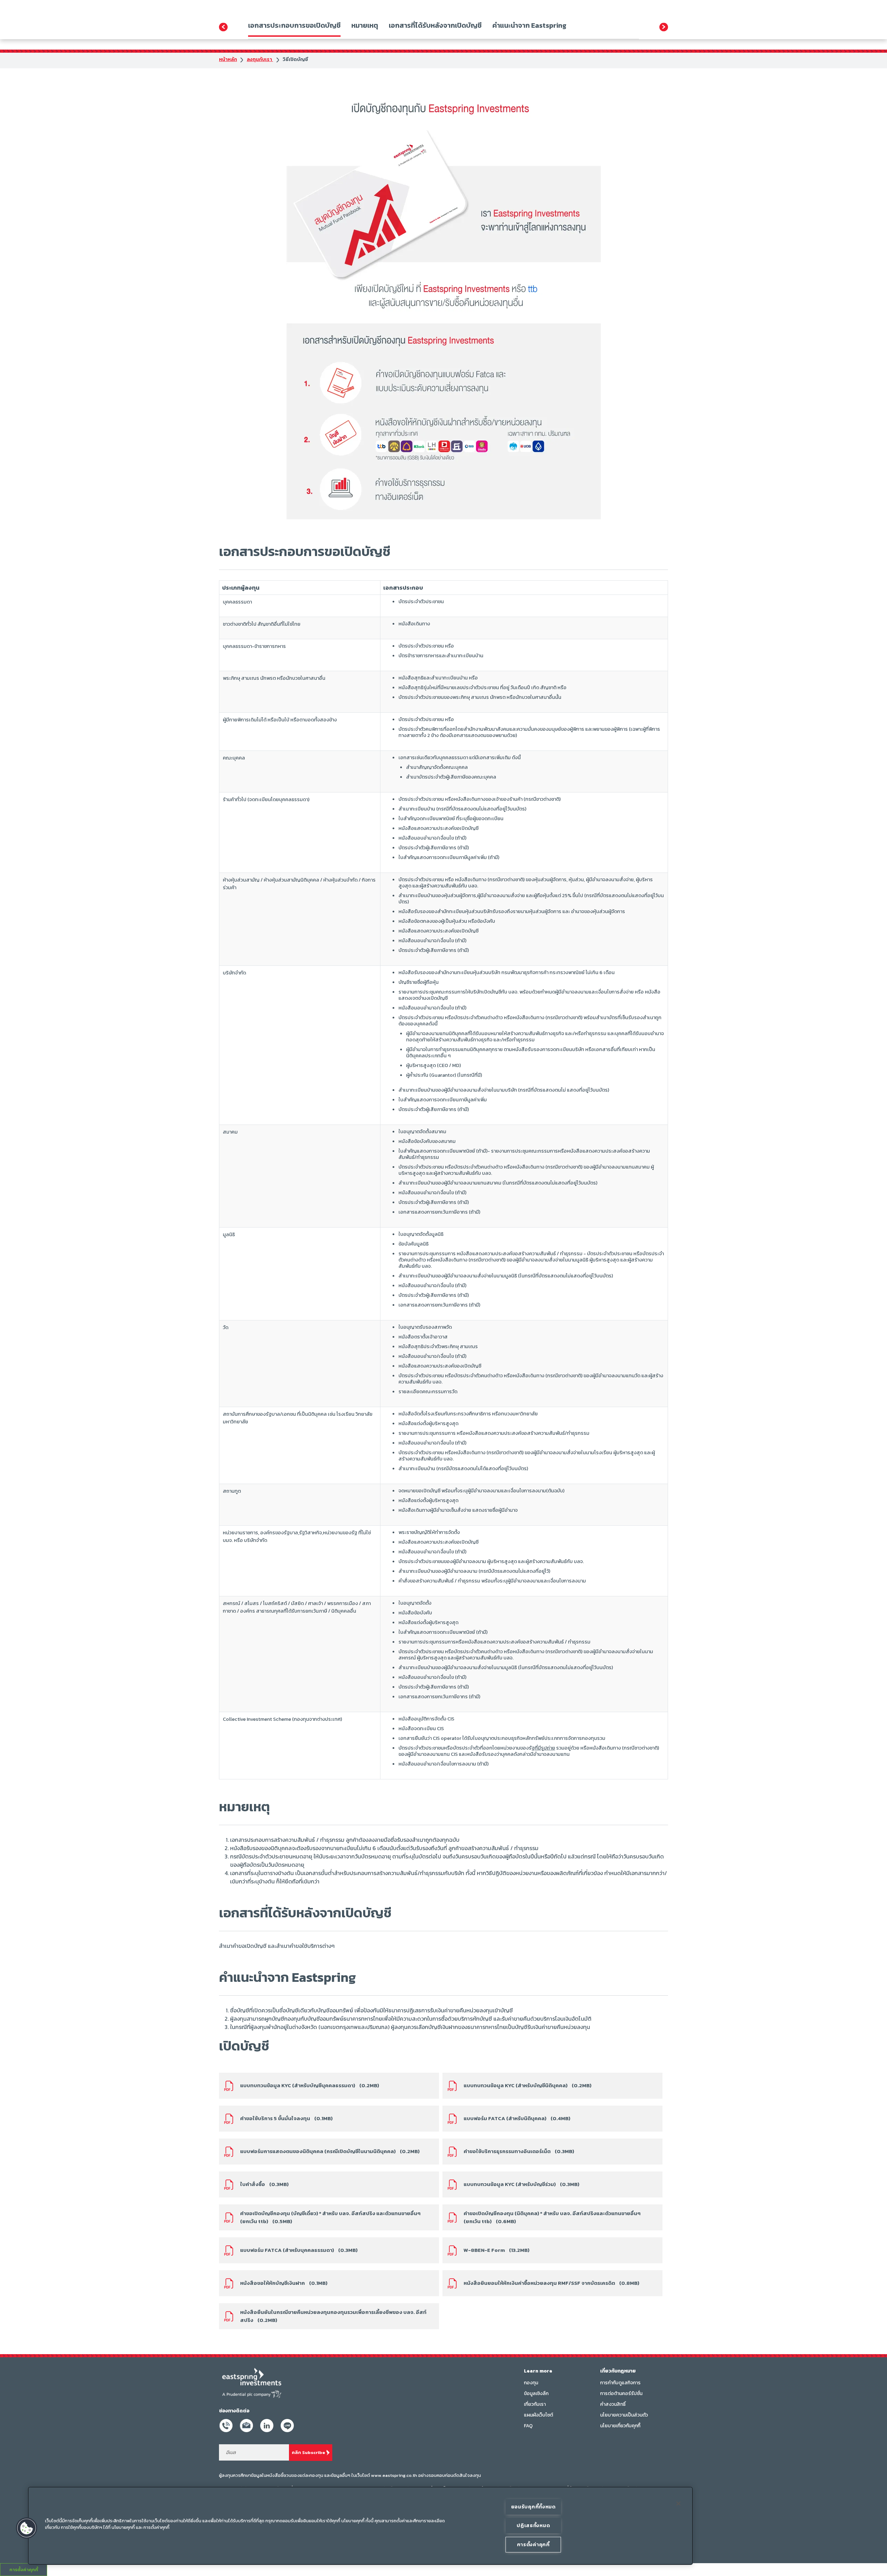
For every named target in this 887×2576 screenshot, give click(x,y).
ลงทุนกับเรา (260, 59)
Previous (223, 27)
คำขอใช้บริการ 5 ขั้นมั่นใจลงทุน (286, 2118)
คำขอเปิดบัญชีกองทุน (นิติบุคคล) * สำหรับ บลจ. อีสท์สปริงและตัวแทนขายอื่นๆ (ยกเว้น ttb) (552, 2217)
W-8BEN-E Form (497, 2250)
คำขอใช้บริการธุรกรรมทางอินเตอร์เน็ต (519, 2151)
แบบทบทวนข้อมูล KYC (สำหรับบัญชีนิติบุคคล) (528, 2085)
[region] (360, 2526)
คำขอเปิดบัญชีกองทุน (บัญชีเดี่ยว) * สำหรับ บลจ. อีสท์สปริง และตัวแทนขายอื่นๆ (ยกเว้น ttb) (330, 2217)
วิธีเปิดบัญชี (295, 59)
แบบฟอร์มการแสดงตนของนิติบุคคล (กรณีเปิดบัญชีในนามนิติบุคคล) (330, 2151)
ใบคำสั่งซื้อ (264, 2184)
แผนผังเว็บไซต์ (538, 2415)
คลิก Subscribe (308, 2452)
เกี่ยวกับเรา (535, 2404)
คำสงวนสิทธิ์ (613, 2404)
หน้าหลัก (228, 59)
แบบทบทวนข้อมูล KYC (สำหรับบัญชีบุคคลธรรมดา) (310, 2085)
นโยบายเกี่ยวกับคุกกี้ (620, 2426)
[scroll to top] (870, 2563)
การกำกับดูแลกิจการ (620, 2383)
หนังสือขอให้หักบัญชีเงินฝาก (284, 2283)
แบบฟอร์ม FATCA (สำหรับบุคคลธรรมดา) (299, 2250)
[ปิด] (678, 2504)
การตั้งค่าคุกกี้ (533, 2544)
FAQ (528, 2426)
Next (664, 27)
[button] (27, 2528)
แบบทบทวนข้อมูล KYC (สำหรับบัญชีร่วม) (521, 2184)
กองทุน (531, 2383)
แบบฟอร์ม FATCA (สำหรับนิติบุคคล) (517, 2118)
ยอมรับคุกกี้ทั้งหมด (533, 2507)
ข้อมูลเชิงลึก (536, 2393)
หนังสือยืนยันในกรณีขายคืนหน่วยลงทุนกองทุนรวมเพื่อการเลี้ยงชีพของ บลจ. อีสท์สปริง (333, 2316)
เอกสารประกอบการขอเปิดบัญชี (294, 25)
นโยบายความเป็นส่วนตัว (624, 2415)
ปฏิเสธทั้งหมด (533, 2525)
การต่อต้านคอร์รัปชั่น (621, 2393)
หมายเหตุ (365, 25)
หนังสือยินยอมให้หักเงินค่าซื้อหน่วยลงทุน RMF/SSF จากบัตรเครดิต (551, 2283)
